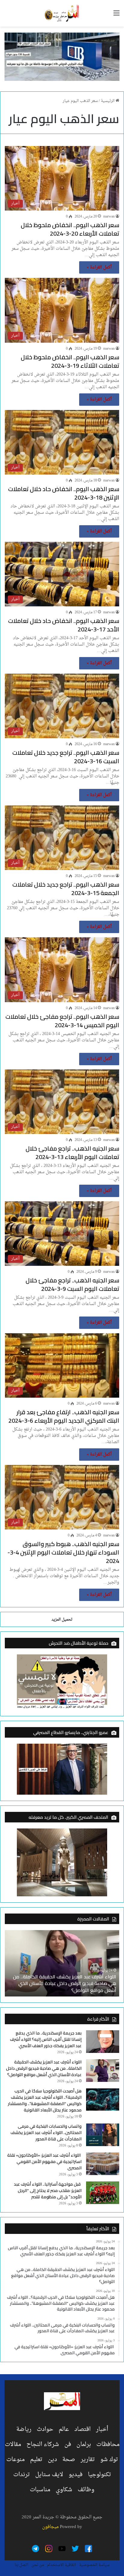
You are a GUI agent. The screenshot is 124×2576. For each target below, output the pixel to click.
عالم (64, 2429)
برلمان (84, 2444)
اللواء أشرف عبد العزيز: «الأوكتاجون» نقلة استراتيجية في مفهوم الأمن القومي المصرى (44, 2161)
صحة (69, 2460)
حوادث (45, 2429)
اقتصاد (82, 2429)
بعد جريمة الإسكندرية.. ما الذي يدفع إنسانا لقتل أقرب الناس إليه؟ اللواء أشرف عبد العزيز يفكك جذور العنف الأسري (46, 2039)
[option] (62, 1963)
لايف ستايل (49, 2475)
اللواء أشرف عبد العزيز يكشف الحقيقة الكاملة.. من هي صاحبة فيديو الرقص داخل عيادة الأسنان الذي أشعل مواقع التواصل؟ (44, 2068)
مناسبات (40, 2490)
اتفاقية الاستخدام (62, 2565)
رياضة (24, 2429)
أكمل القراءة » (99, 267)
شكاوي (64, 2490)
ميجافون (50, 2527)
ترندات (22, 2475)
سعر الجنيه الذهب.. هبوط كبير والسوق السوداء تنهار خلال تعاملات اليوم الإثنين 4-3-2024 (63, 1552)
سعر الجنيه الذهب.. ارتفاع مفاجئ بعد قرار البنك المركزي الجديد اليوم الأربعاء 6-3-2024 (64, 1416)
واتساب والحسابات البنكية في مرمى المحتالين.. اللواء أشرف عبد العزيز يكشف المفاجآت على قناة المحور (46, 2133)
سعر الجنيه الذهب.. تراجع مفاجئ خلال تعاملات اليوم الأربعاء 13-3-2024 (72, 1153)
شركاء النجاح (43, 2444)
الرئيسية (108, 101)
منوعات (15, 2460)
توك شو (109, 2460)
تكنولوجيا (99, 2475)
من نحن (38, 2565)
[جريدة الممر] (62, 13)
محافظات (108, 2444)
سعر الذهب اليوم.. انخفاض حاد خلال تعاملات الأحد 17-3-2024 (64, 625)
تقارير (88, 2460)
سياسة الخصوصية (94, 2565)
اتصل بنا (22, 2565)
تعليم (36, 2460)
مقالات (13, 2444)
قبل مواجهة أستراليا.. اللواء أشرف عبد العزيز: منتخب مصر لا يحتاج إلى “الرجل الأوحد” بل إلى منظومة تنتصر (48, 2190)
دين (52, 2460)
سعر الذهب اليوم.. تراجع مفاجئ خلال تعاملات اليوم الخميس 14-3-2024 (62, 1021)
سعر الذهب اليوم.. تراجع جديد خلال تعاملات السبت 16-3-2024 (66, 757)
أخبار (102, 2429)
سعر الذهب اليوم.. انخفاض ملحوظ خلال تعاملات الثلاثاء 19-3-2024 (70, 361)
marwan (109, 217)
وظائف (86, 2490)
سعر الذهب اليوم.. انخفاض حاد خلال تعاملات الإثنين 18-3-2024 (64, 493)
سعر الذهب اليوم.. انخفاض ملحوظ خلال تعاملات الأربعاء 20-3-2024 (70, 229)
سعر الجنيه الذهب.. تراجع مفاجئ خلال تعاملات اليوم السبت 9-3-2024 (72, 1284)
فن (68, 2444)
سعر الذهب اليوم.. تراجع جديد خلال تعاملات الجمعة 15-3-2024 (66, 889)
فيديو (76, 2475)
